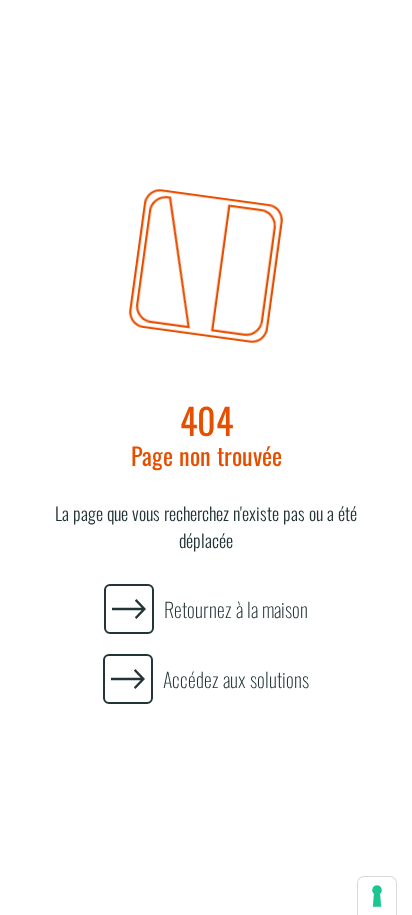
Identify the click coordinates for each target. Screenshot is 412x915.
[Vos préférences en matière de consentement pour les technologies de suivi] (377, 896)
